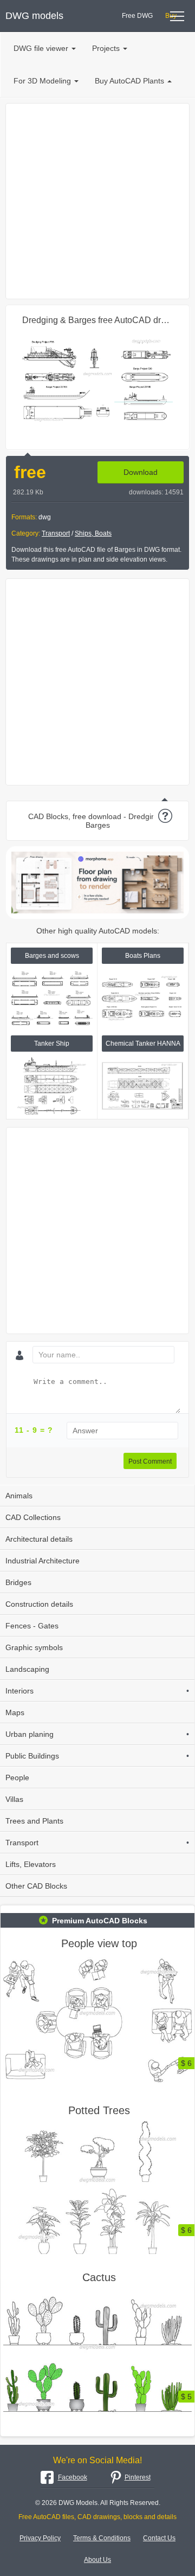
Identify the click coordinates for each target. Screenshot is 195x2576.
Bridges (18, 1582)
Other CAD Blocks (36, 1886)
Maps (15, 1712)
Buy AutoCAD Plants (129, 81)
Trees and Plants (34, 1821)
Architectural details (39, 1539)
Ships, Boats (93, 533)
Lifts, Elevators (31, 1864)
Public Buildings (97, 1756)
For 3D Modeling (42, 81)
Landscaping (27, 1669)
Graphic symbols (34, 1647)
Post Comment (150, 1461)
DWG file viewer (41, 48)
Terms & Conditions (102, 2538)
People (17, 1778)
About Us (97, 2560)
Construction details (39, 1604)
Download (141, 472)
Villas (14, 1799)
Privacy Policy (40, 2538)
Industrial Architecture (43, 1561)
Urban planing (97, 1734)
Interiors (97, 1691)
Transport (56, 533)
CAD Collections (33, 1517)
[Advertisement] (97, 201)
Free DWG (137, 16)
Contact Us (159, 2538)
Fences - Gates (32, 1626)
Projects (106, 48)
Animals (19, 1496)
